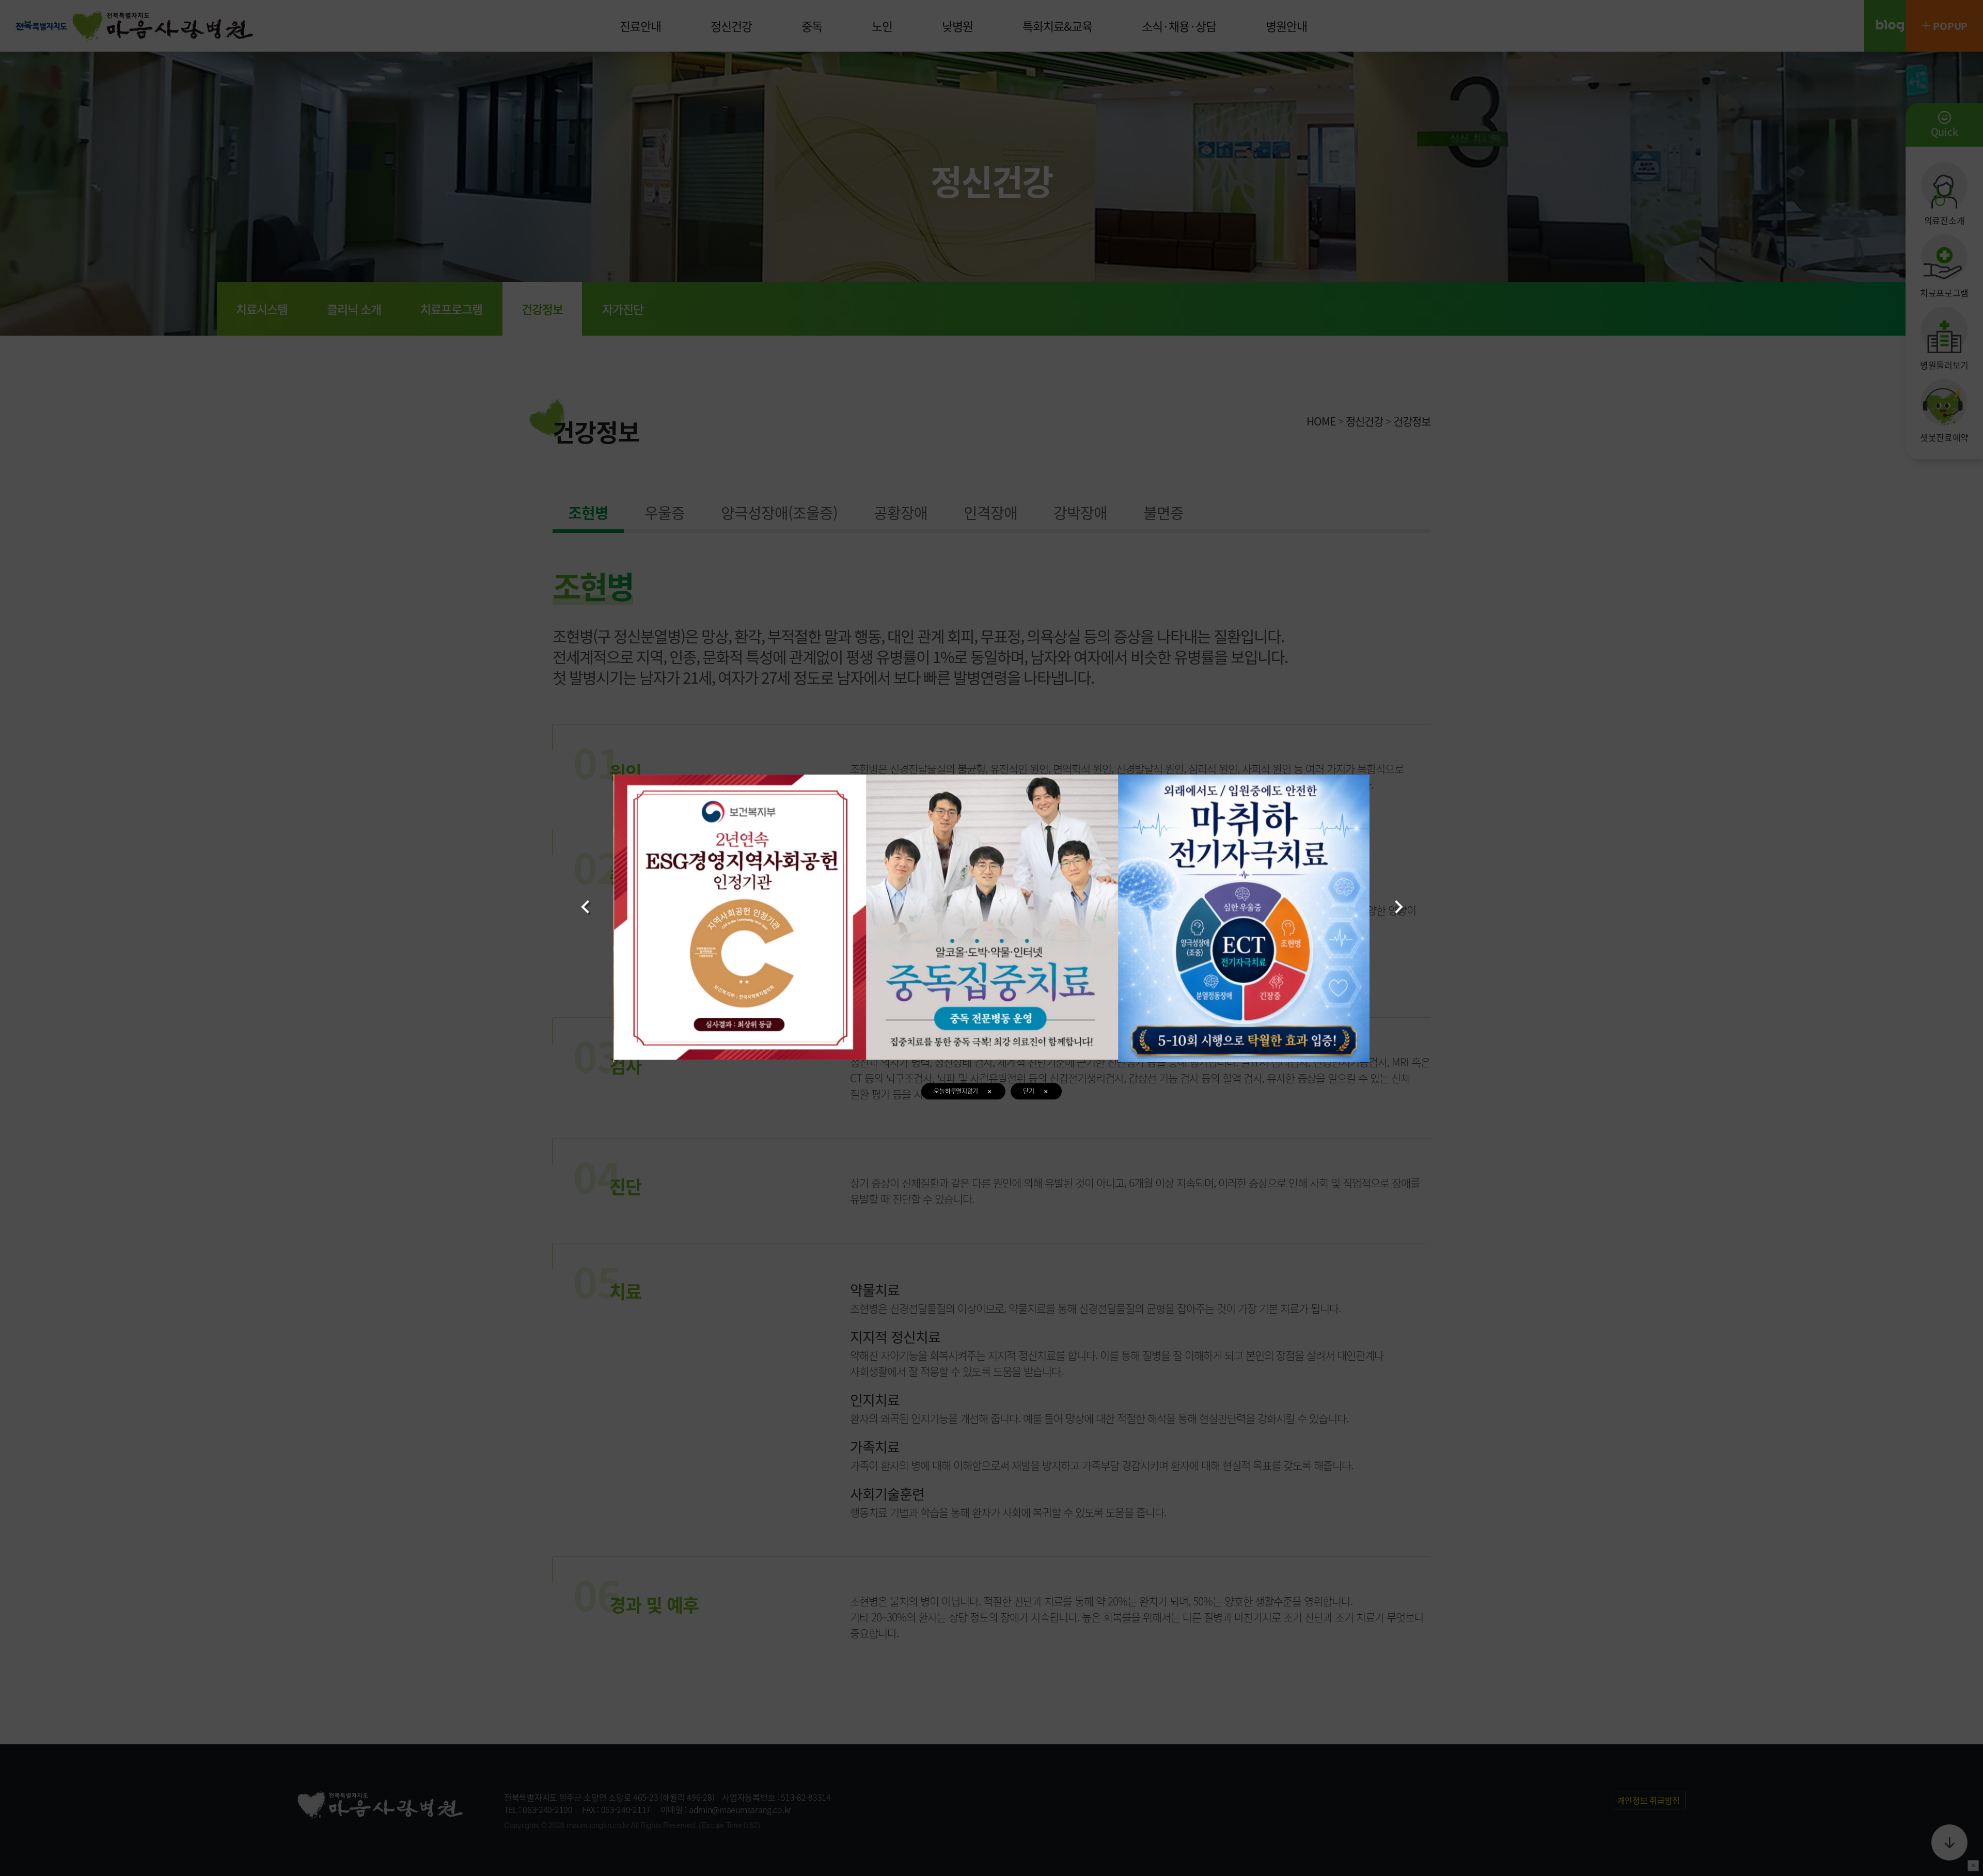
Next (1399, 906)
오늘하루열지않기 (956, 1091)
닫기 (1028, 1091)
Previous (585, 906)
